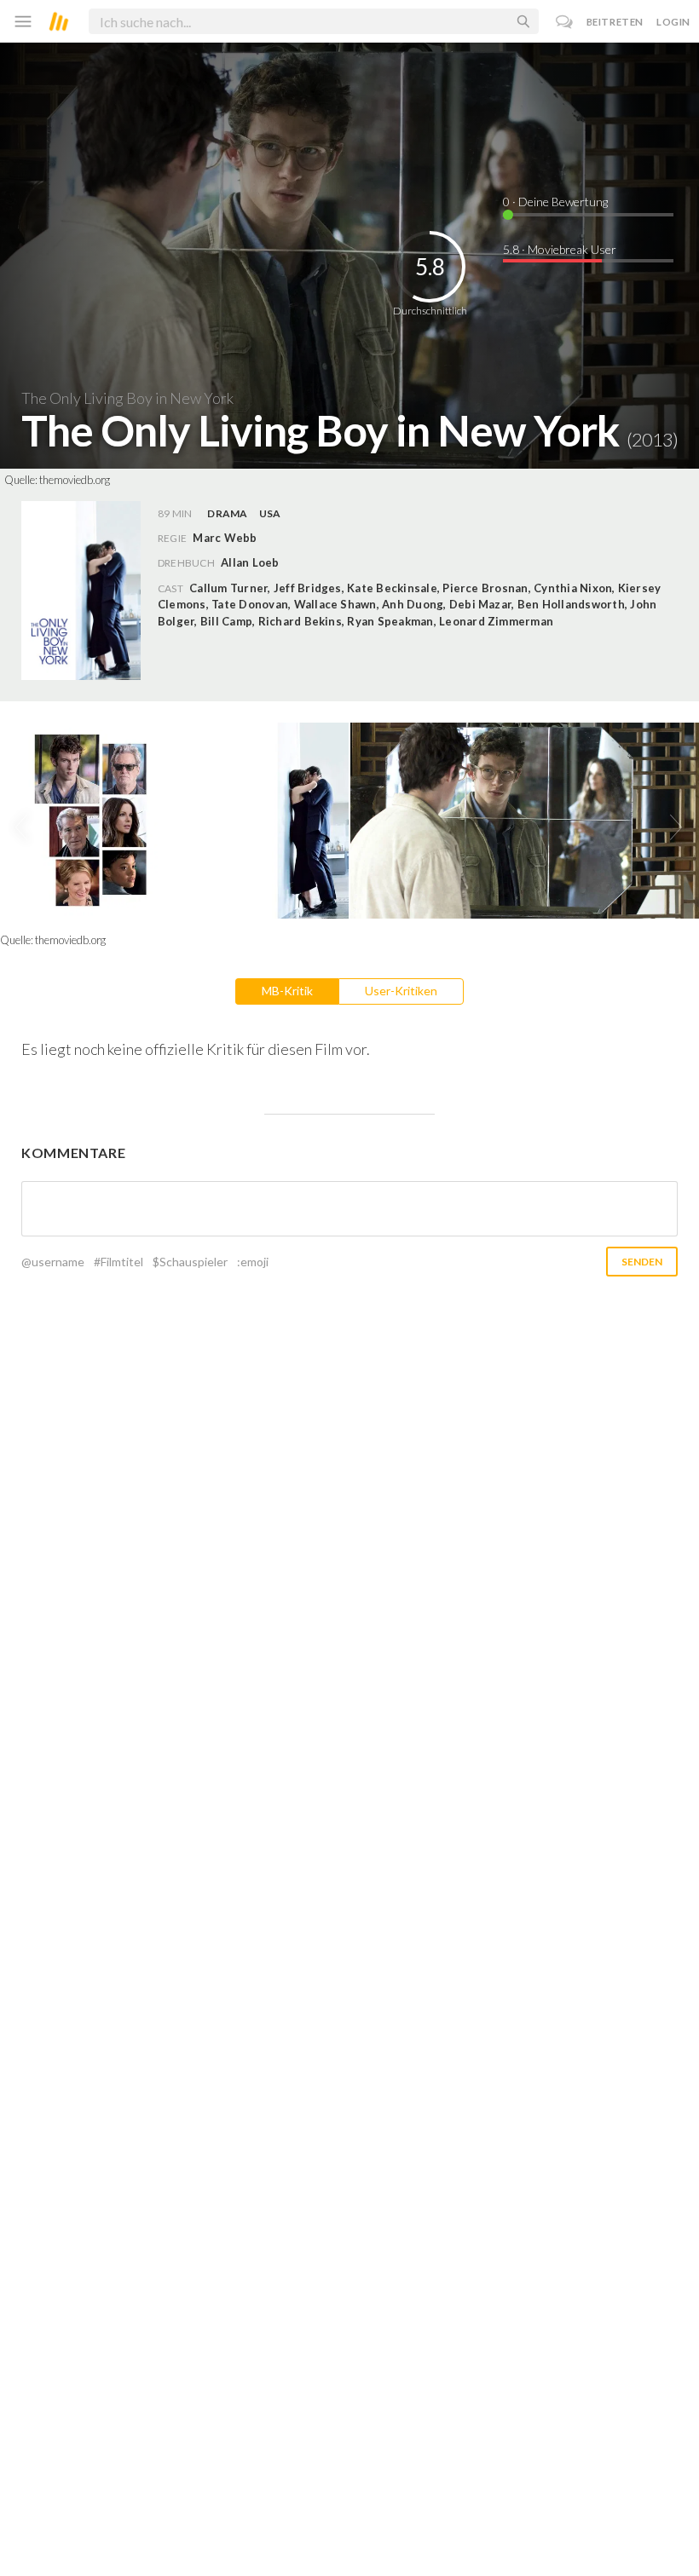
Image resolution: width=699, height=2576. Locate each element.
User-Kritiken (401, 991)
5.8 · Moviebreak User (560, 249)
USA (270, 513)
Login (673, 22)
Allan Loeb (250, 562)
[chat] (565, 22)
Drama (227, 513)
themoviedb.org (75, 480)
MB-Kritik (287, 991)
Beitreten (615, 22)
